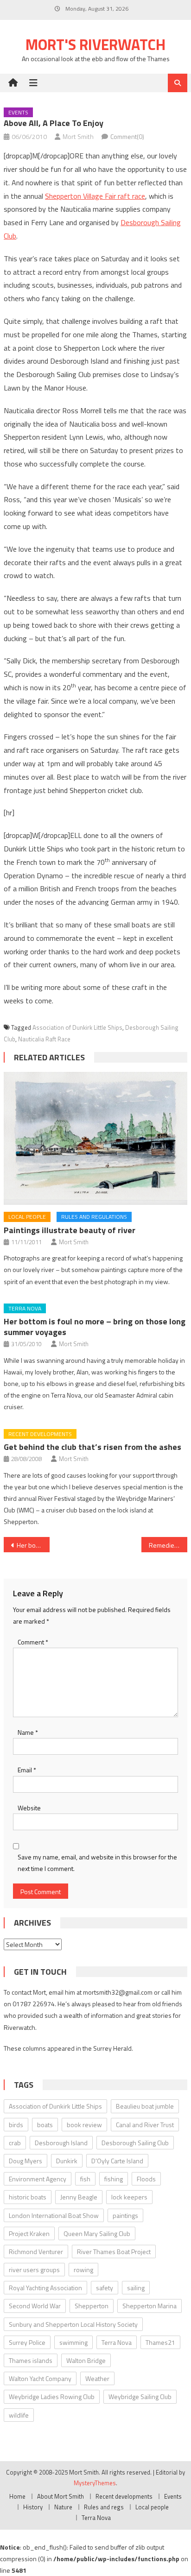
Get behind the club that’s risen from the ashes (92, 1447)
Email (27, 1770)
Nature (63, 2507)
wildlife (19, 2415)
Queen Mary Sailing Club (97, 2233)
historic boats (28, 2197)
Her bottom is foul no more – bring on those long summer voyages (95, 1327)
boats (45, 2125)
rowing (83, 2270)
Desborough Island (61, 2143)
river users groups (34, 2270)
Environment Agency (38, 2179)
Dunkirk (67, 2161)
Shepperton (92, 2306)
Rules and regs (104, 2507)
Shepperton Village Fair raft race (95, 196)
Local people (27, 1217)
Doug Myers (25, 2161)
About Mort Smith (60, 2496)
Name (28, 1732)
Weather (97, 2378)
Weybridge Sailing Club (140, 2396)
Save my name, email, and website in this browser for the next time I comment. (97, 1863)
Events (18, 112)
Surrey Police (27, 2342)
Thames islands (31, 2360)
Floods (146, 2179)
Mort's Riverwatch (95, 44)
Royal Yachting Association (45, 2288)
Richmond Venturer (36, 2252)
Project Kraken (29, 2233)
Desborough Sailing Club (135, 2143)
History (33, 2507)
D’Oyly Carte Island (117, 2161)
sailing (136, 2288)
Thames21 (160, 2342)
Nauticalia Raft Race (44, 1039)
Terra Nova (25, 1308)
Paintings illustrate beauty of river (70, 1230)
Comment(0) (127, 136)
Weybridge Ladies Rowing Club (52, 2396)
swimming (73, 2342)
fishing (114, 2179)
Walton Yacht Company (40, 2378)
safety (105, 2288)
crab (15, 2143)
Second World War (35, 2306)
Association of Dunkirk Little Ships (77, 1027)
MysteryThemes (95, 2483)
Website (29, 1808)
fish (85, 2179)
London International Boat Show (54, 2215)
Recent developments (40, 1434)
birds (16, 2125)
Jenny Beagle (79, 2197)
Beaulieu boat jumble (145, 2106)
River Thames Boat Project (114, 2252)
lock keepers (129, 2197)
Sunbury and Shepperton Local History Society (73, 2324)
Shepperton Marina (150, 2306)
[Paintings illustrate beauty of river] (95, 1138)
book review (84, 2125)
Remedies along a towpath (168, 1545)
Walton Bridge (86, 2360)
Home (17, 2496)
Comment (33, 1642)
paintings (125, 2215)
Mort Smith (78, 136)
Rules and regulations (94, 1217)
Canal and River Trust (145, 2125)
